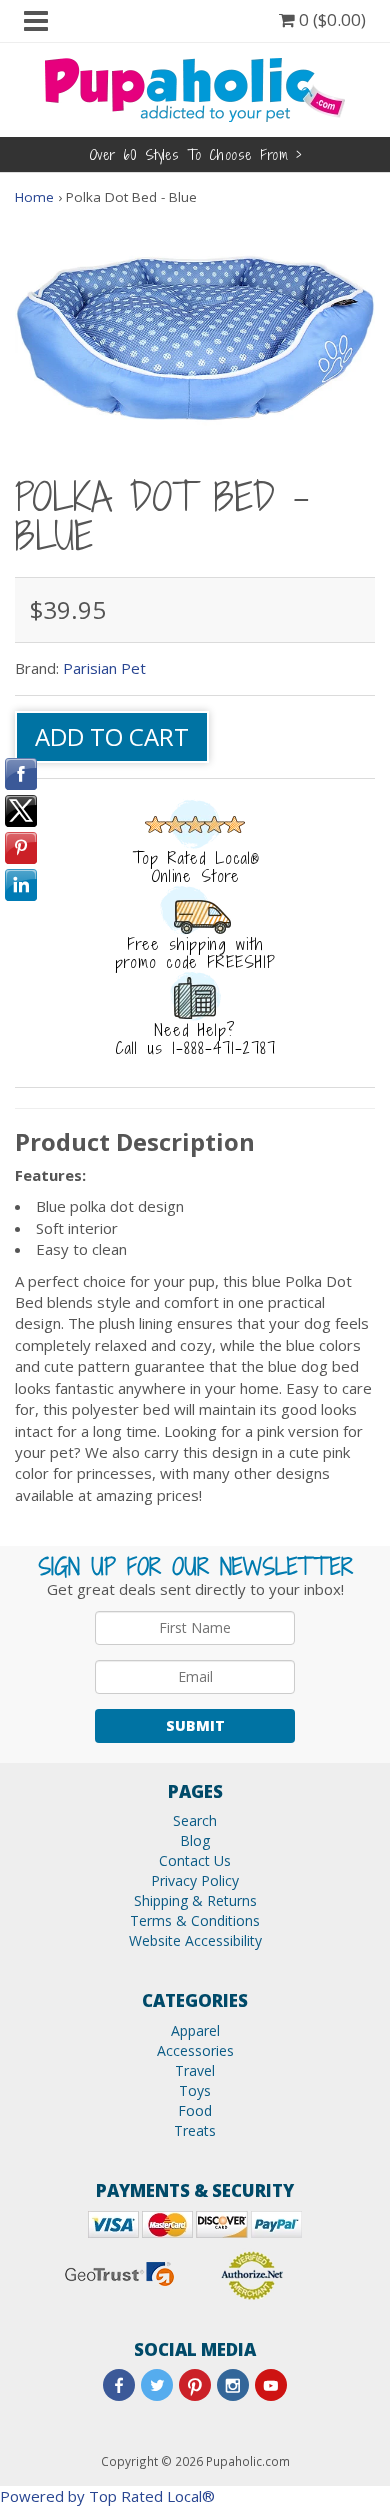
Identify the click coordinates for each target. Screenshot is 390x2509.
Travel (195, 2070)
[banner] (195, 88)
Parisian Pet (104, 668)
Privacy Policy (195, 1880)
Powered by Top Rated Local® (107, 2496)
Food (195, 2110)
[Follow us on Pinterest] (195, 2385)
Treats (195, 2130)
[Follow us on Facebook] (119, 2385)
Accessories (195, 2050)
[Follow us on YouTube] (271, 2385)
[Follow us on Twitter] (157, 2385)
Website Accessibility (195, 1940)
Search (195, 1820)
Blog (195, 1840)
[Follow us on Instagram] (233, 2385)
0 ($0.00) (330, 19)
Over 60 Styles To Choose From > (195, 154)
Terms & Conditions (195, 1920)
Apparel (195, 2030)
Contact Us (195, 1860)
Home (34, 197)
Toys (195, 2090)
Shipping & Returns (195, 1900)
